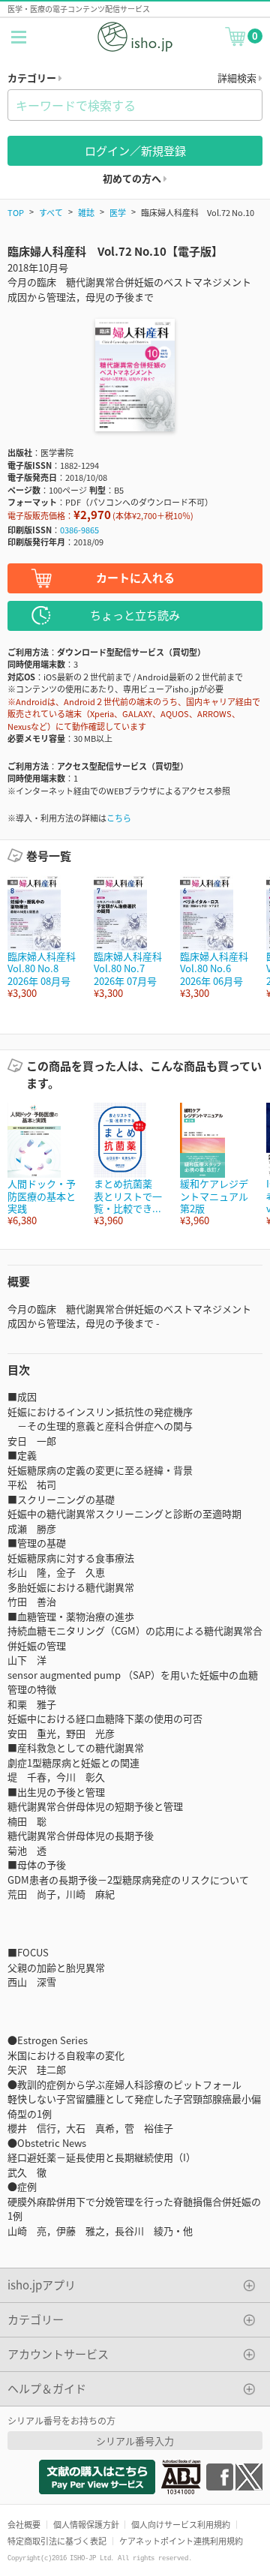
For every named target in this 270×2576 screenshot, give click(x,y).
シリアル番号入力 (135, 2441)
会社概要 (24, 2524)
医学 (118, 212)
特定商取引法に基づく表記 (57, 2541)
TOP (16, 212)
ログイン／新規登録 (135, 150)
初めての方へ (133, 178)
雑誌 (86, 212)
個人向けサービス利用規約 (181, 2524)
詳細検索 (238, 78)
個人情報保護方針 (86, 2524)
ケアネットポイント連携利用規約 (181, 2541)
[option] (43, 937)
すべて (51, 212)
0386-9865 (79, 530)
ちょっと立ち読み (135, 615)
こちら (119, 818)
